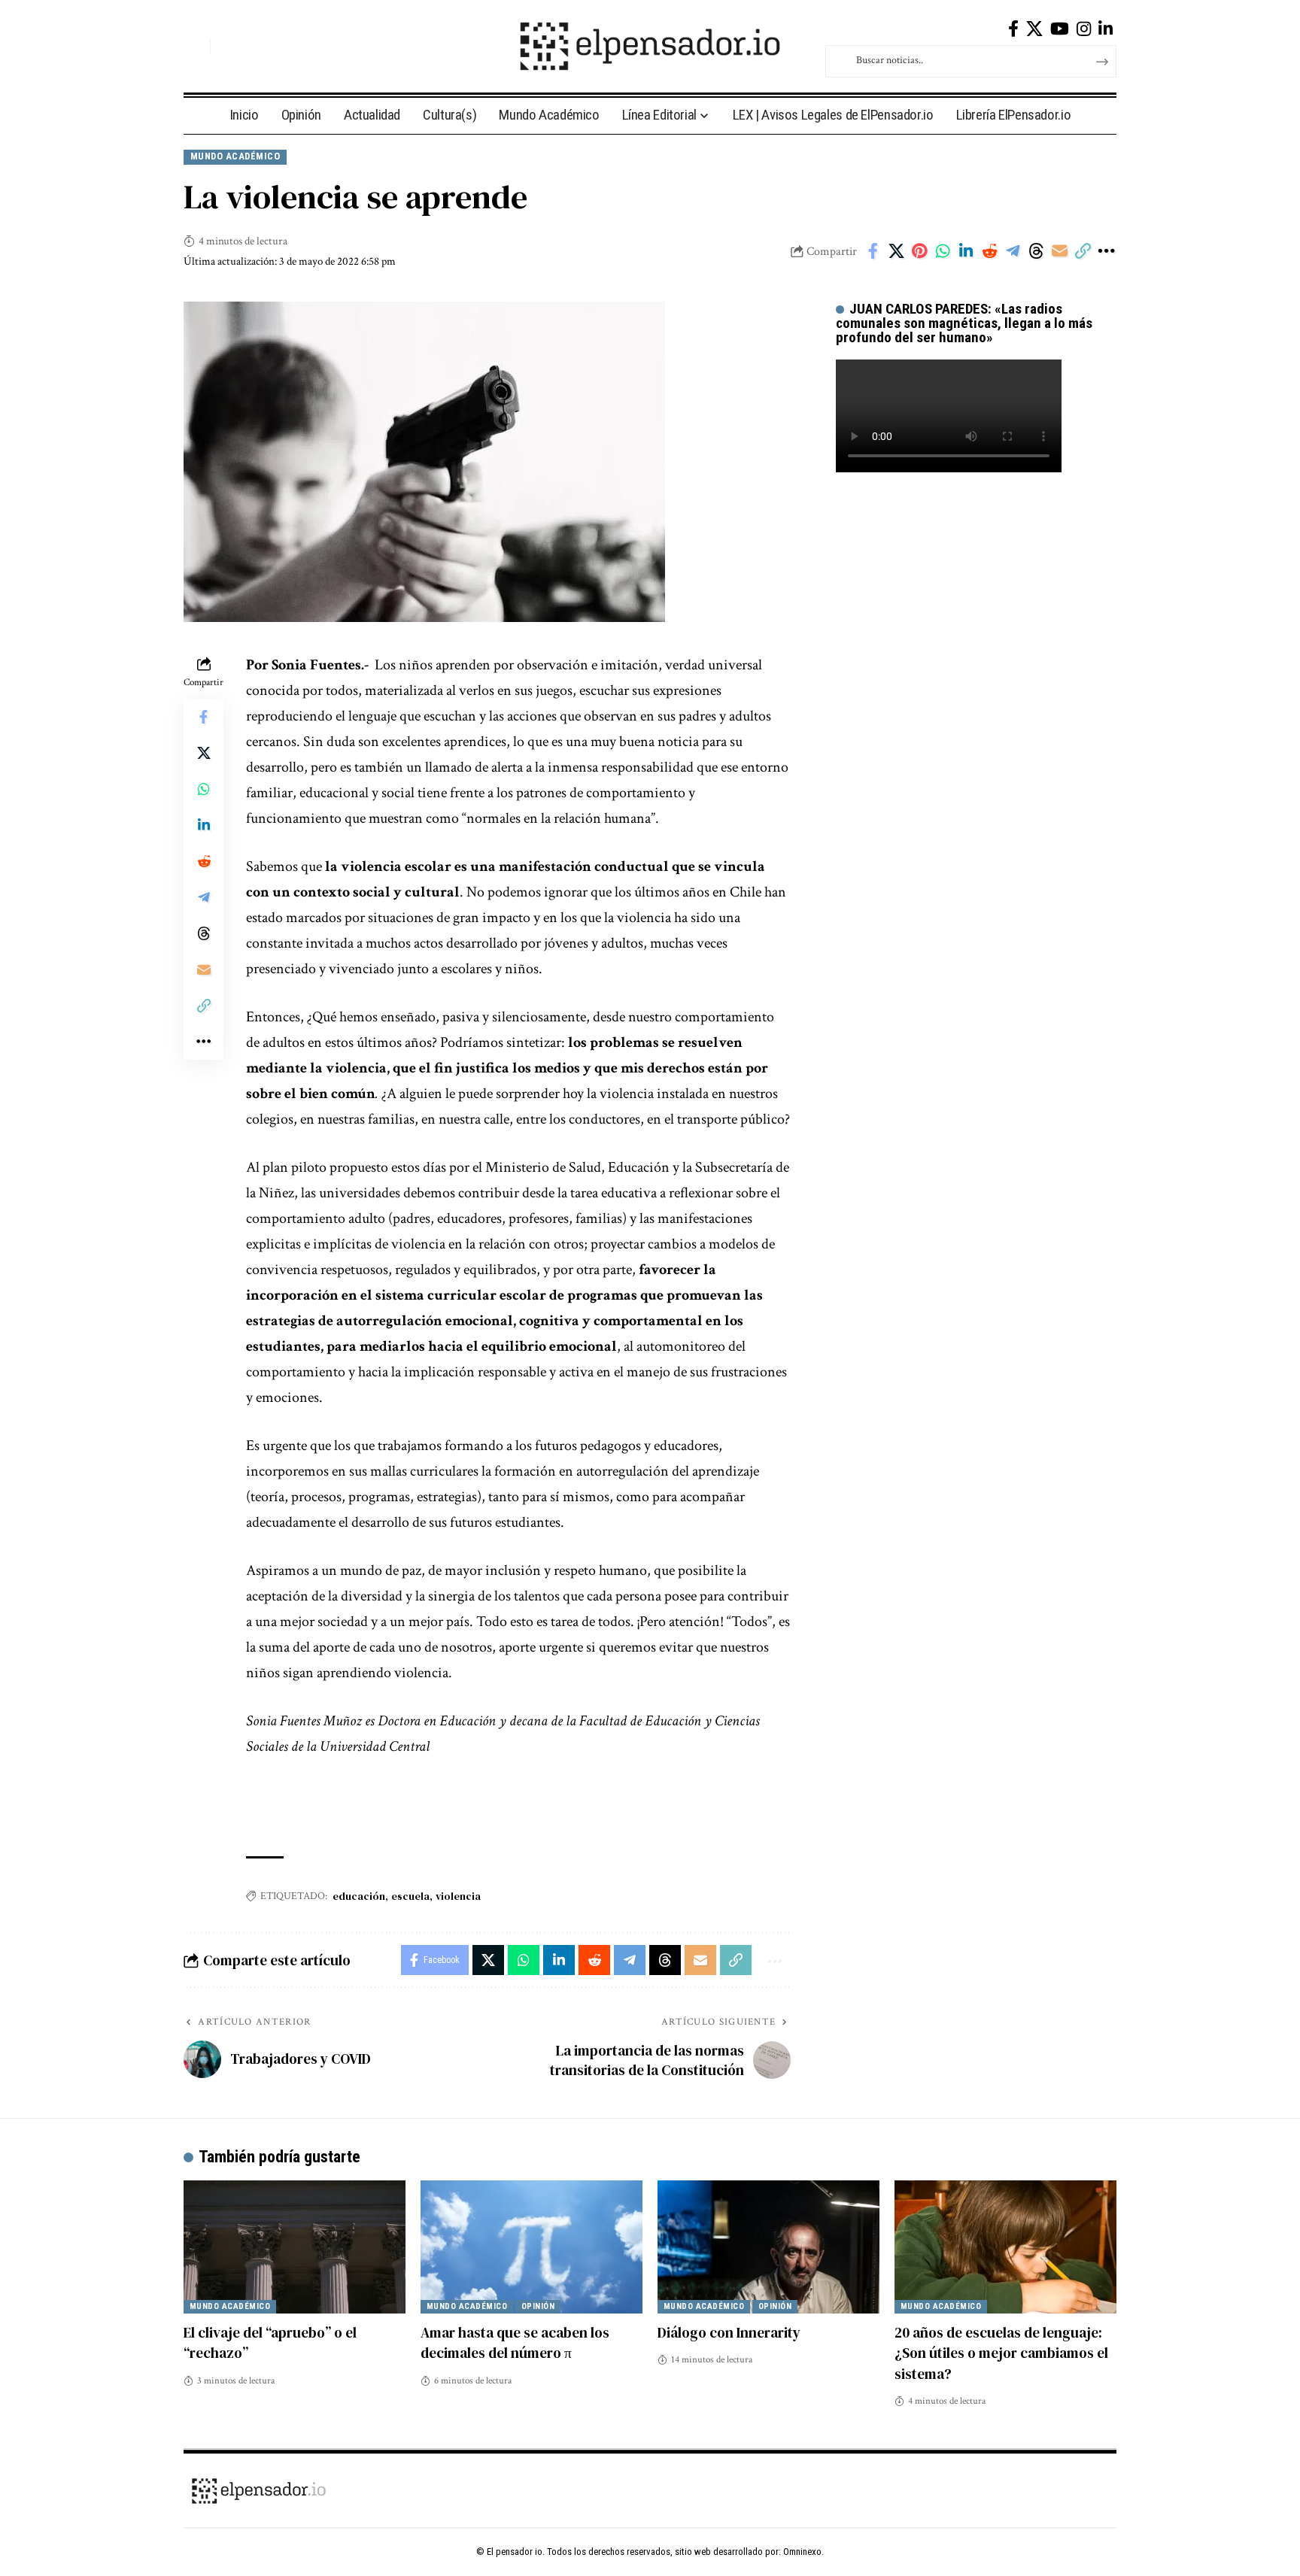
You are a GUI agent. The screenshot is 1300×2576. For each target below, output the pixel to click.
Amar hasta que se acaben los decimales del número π (515, 2343)
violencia (458, 1896)
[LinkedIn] (1106, 29)
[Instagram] (1084, 29)
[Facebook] (1013, 29)
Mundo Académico (235, 156)
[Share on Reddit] (989, 251)
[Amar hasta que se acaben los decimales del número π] (532, 2247)
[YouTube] (1060, 29)
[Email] (1059, 251)
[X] (1034, 29)
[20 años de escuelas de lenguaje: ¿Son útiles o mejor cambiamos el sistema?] (1005, 2247)
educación (359, 1896)
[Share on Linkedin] (966, 251)
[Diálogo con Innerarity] (768, 2247)
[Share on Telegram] (1013, 251)
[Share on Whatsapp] (943, 251)
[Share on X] (896, 251)
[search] (195, 46)
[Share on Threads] (1036, 251)
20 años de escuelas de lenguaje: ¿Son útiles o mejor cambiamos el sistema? (1001, 2353)
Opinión (538, 2306)
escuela (410, 1896)
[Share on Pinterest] (919, 251)
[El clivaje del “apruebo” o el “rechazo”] (295, 2247)
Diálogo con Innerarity (729, 2332)
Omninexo (802, 2552)
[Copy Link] (1083, 251)
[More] (1106, 251)
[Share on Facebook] (873, 251)
